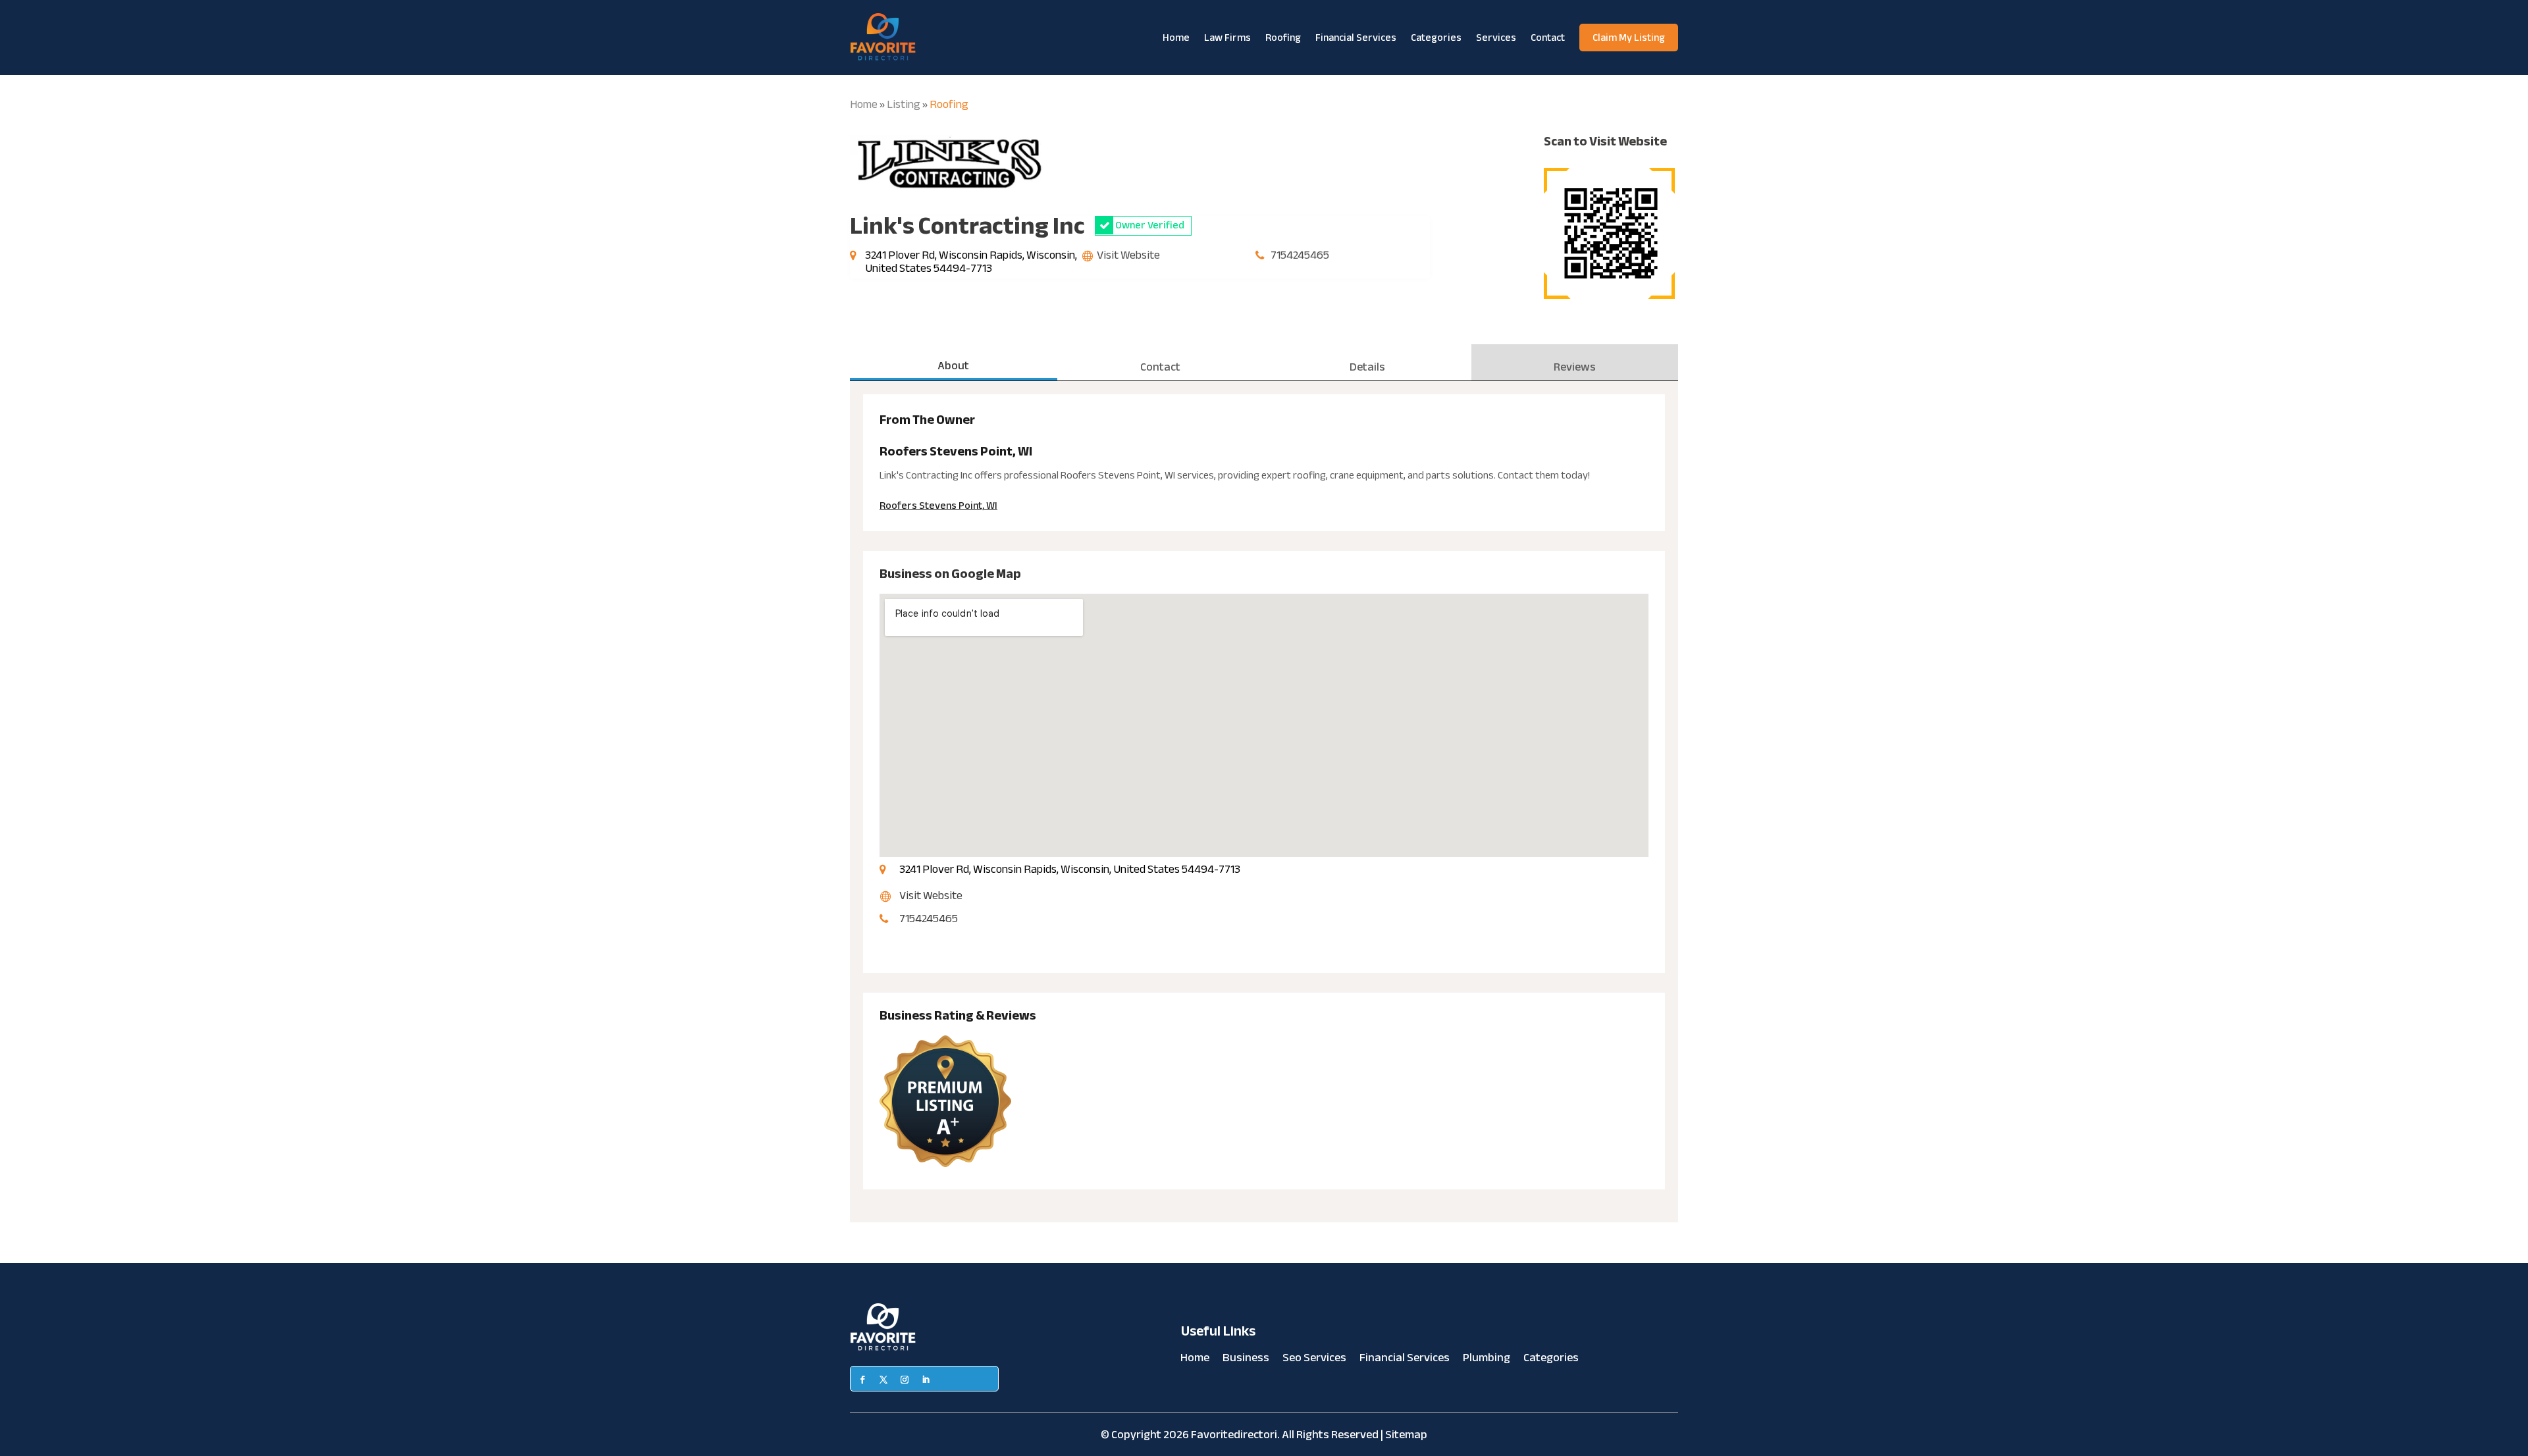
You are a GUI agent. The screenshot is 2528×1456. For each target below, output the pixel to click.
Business (1246, 1361)
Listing (904, 104)
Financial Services (1356, 38)
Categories (1436, 38)
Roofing (1283, 38)
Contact (1548, 38)
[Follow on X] (883, 1380)
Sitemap (1406, 1435)
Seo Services (1314, 1361)
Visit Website (1128, 255)
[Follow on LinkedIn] (926, 1380)
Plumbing (1487, 1361)
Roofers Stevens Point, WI (938, 506)
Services (1496, 38)
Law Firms (1227, 38)
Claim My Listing (1629, 38)
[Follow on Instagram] (905, 1380)
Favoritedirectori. (1235, 1435)
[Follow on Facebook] (862, 1380)
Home (1176, 38)
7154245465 (1300, 255)
